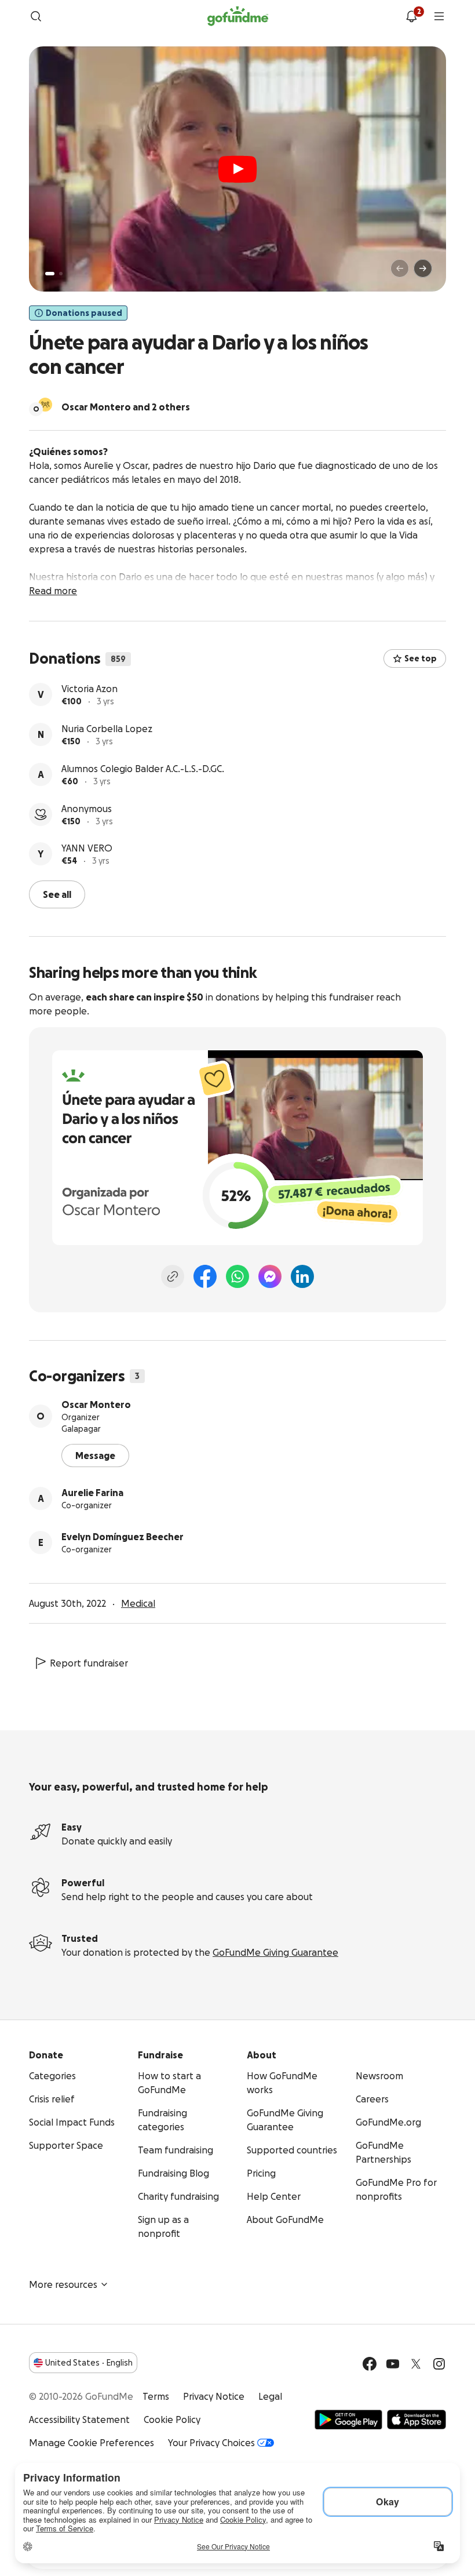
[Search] (36, 16)
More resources (63, 2284)
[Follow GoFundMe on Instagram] (439, 2364)
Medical (138, 1603)
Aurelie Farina (92, 1493)
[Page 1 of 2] (50, 274)
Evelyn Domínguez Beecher (123, 1537)
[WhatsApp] (237, 1276)
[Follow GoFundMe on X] (416, 2364)
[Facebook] (205, 1276)
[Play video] (237, 169)
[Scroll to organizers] (45, 405)
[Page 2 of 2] (61, 274)
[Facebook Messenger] (270, 1276)
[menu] (439, 16)
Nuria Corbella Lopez (107, 729)
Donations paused (84, 313)
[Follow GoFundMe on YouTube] (393, 2364)
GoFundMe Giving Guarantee (275, 1952)
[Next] (423, 268)
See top (421, 658)
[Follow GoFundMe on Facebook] (370, 2364)
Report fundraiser (89, 1663)
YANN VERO (87, 848)
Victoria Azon (89, 689)
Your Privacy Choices (211, 2443)
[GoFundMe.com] (238, 16)
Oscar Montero (96, 1405)
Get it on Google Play (348, 2419)
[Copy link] (173, 1276)
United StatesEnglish (89, 2363)
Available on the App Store (416, 2419)
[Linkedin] (302, 1276)
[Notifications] (411, 16)
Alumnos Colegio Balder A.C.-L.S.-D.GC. (143, 769)
